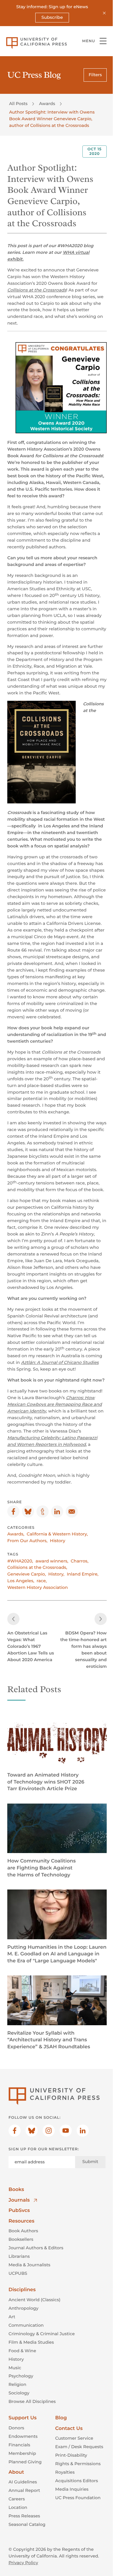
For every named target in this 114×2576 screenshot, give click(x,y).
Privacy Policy (23, 2563)
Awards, (16, 1534)
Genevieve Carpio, (27, 1574)
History (57, 1541)
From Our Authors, (27, 1541)
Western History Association (38, 1587)
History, (56, 1574)
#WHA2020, (20, 1561)
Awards (47, 104)
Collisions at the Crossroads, (37, 1567)
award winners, (52, 1561)
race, (42, 1581)
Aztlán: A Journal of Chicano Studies (60, 1362)
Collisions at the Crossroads (37, 290)
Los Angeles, (21, 1581)
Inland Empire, (83, 1574)
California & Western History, (57, 1534)
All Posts (18, 104)
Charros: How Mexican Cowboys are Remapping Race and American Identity (55, 1404)
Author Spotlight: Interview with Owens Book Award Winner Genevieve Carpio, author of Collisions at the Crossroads (52, 119)
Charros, (80, 1561)
